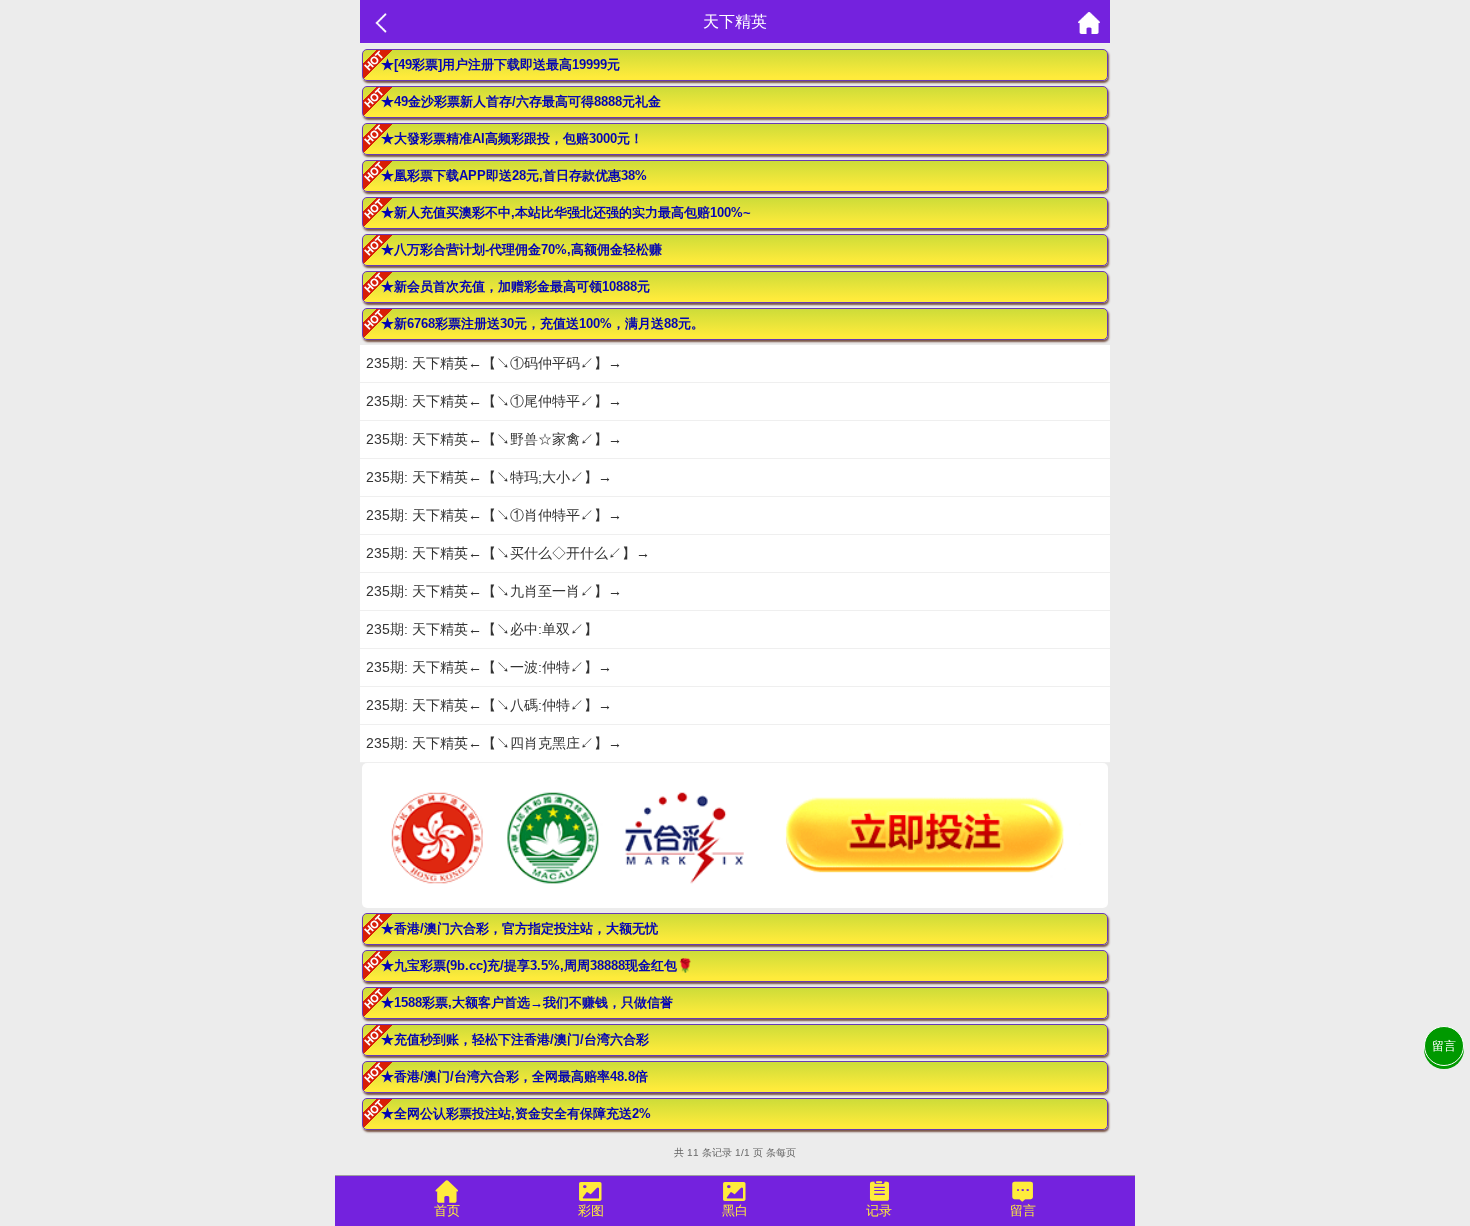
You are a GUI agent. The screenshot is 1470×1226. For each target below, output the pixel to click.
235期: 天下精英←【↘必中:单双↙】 (482, 629)
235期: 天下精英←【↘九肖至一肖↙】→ (494, 591)
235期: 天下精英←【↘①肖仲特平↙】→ (494, 515)
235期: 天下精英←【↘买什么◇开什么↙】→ (508, 553)
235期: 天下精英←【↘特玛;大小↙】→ (489, 477)
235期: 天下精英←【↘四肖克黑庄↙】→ (494, 743)
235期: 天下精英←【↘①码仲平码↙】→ (494, 363)
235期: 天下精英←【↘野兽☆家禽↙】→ (494, 439)
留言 (1444, 1046)
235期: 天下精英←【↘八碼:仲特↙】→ (489, 705)
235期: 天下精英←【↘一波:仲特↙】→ (489, 667)
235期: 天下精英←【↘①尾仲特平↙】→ (494, 401)
